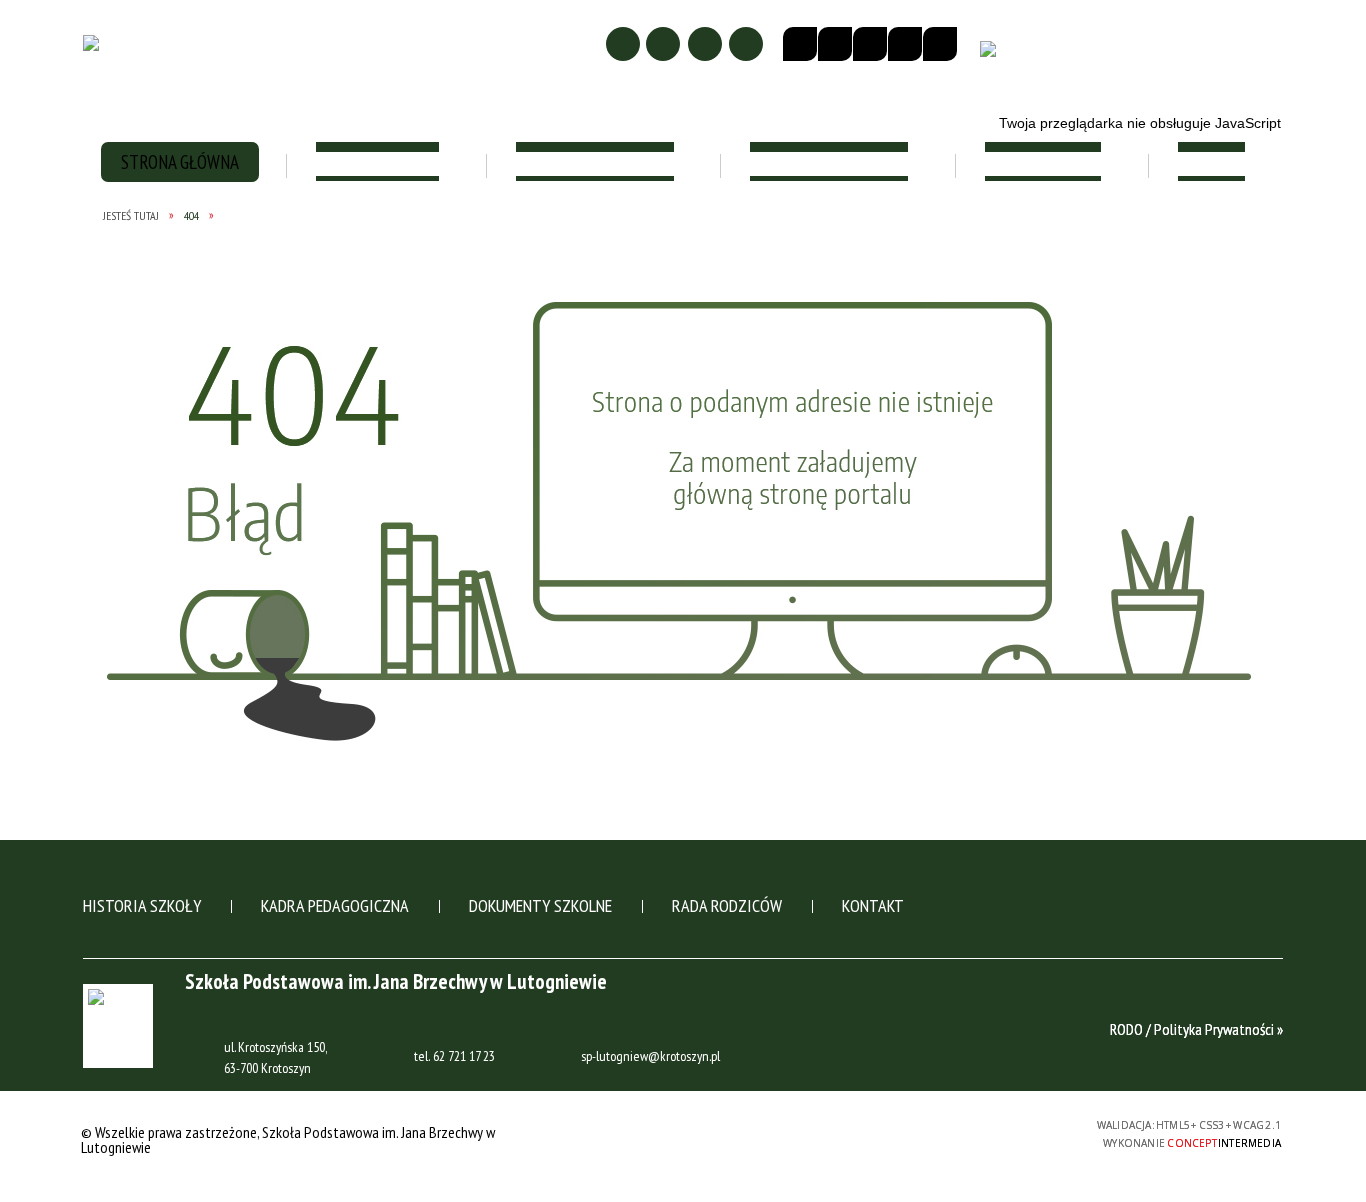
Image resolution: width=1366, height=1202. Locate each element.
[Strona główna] (623, 44)
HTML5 (899, 1131)
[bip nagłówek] (993, 56)
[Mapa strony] (663, 44)
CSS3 (929, 1131)
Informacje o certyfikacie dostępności (687, 1134)
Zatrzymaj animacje (800, 44)
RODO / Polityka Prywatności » (1196, 1029)
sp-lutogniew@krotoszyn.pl (650, 1057)
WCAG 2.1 (992, 1130)
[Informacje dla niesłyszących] (905, 44)
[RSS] (746, 44)
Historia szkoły (142, 905)
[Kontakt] (705, 44)
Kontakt (873, 905)
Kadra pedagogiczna (335, 905)
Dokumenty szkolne (540, 905)
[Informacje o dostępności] (835, 44)
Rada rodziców (727, 905)
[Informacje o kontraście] (940, 44)
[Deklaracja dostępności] (870, 44)
